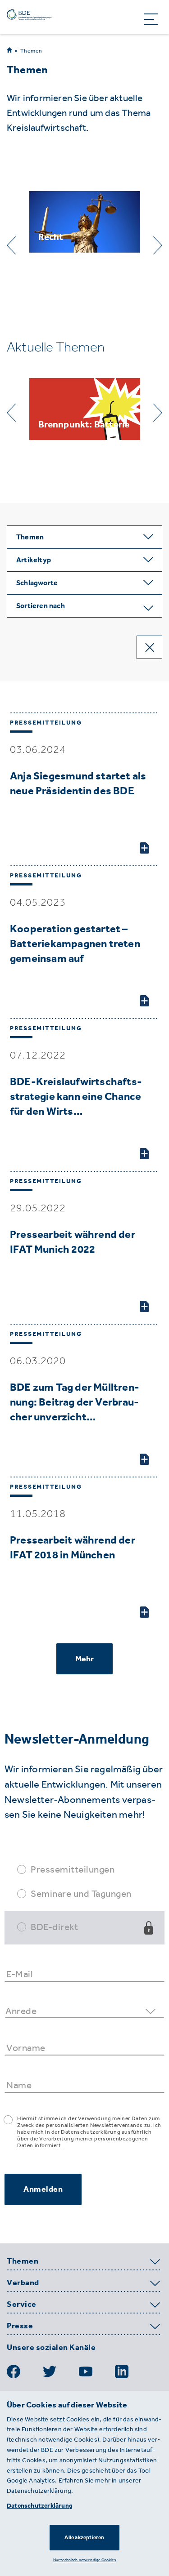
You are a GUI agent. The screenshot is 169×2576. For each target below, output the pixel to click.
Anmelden (43, 2189)
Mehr (85, 1659)
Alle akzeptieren (84, 2537)
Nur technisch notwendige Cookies (84, 2560)
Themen (31, 51)
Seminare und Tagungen (81, 1893)
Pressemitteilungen (73, 1869)
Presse (20, 2326)
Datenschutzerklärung (40, 2506)
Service (22, 2305)
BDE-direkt (54, 1927)
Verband (23, 2283)
